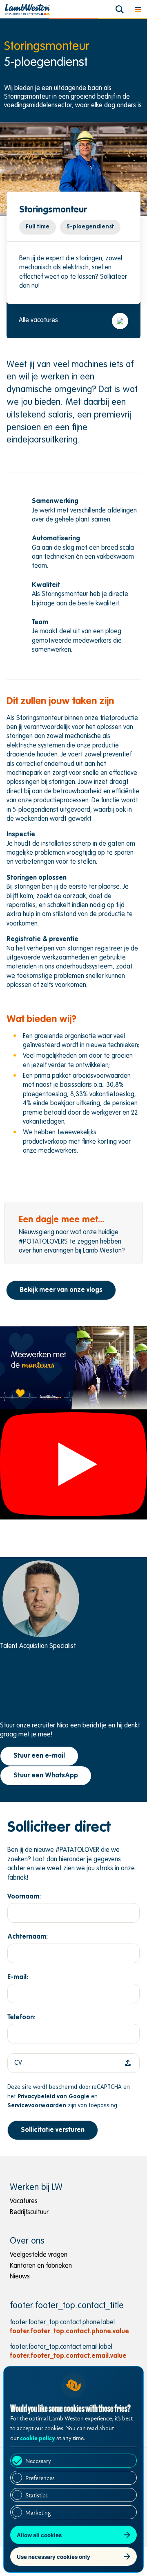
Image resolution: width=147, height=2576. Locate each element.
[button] (138, 9)
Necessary (38, 2461)
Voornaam (23, 1896)
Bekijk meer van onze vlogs (61, 1290)
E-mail (17, 1977)
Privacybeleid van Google (53, 2096)
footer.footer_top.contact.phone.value (69, 2332)
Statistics (37, 2496)
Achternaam (27, 1937)
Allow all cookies (39, 2535)
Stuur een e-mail (39, 1756)
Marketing (38, 2513)
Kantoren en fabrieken (41, 2266)
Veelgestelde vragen (39, 2255)
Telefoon (21, 2018)
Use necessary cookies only (53, 2557)
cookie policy (38, 2438)
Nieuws (20, 2277)
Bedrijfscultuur (29, 2213)
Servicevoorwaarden (37, 2106)
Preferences (40, 2478)
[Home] (27, 9)
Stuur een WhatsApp (46, 1776)
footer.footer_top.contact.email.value (68, 2356)
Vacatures (24, 2201)
